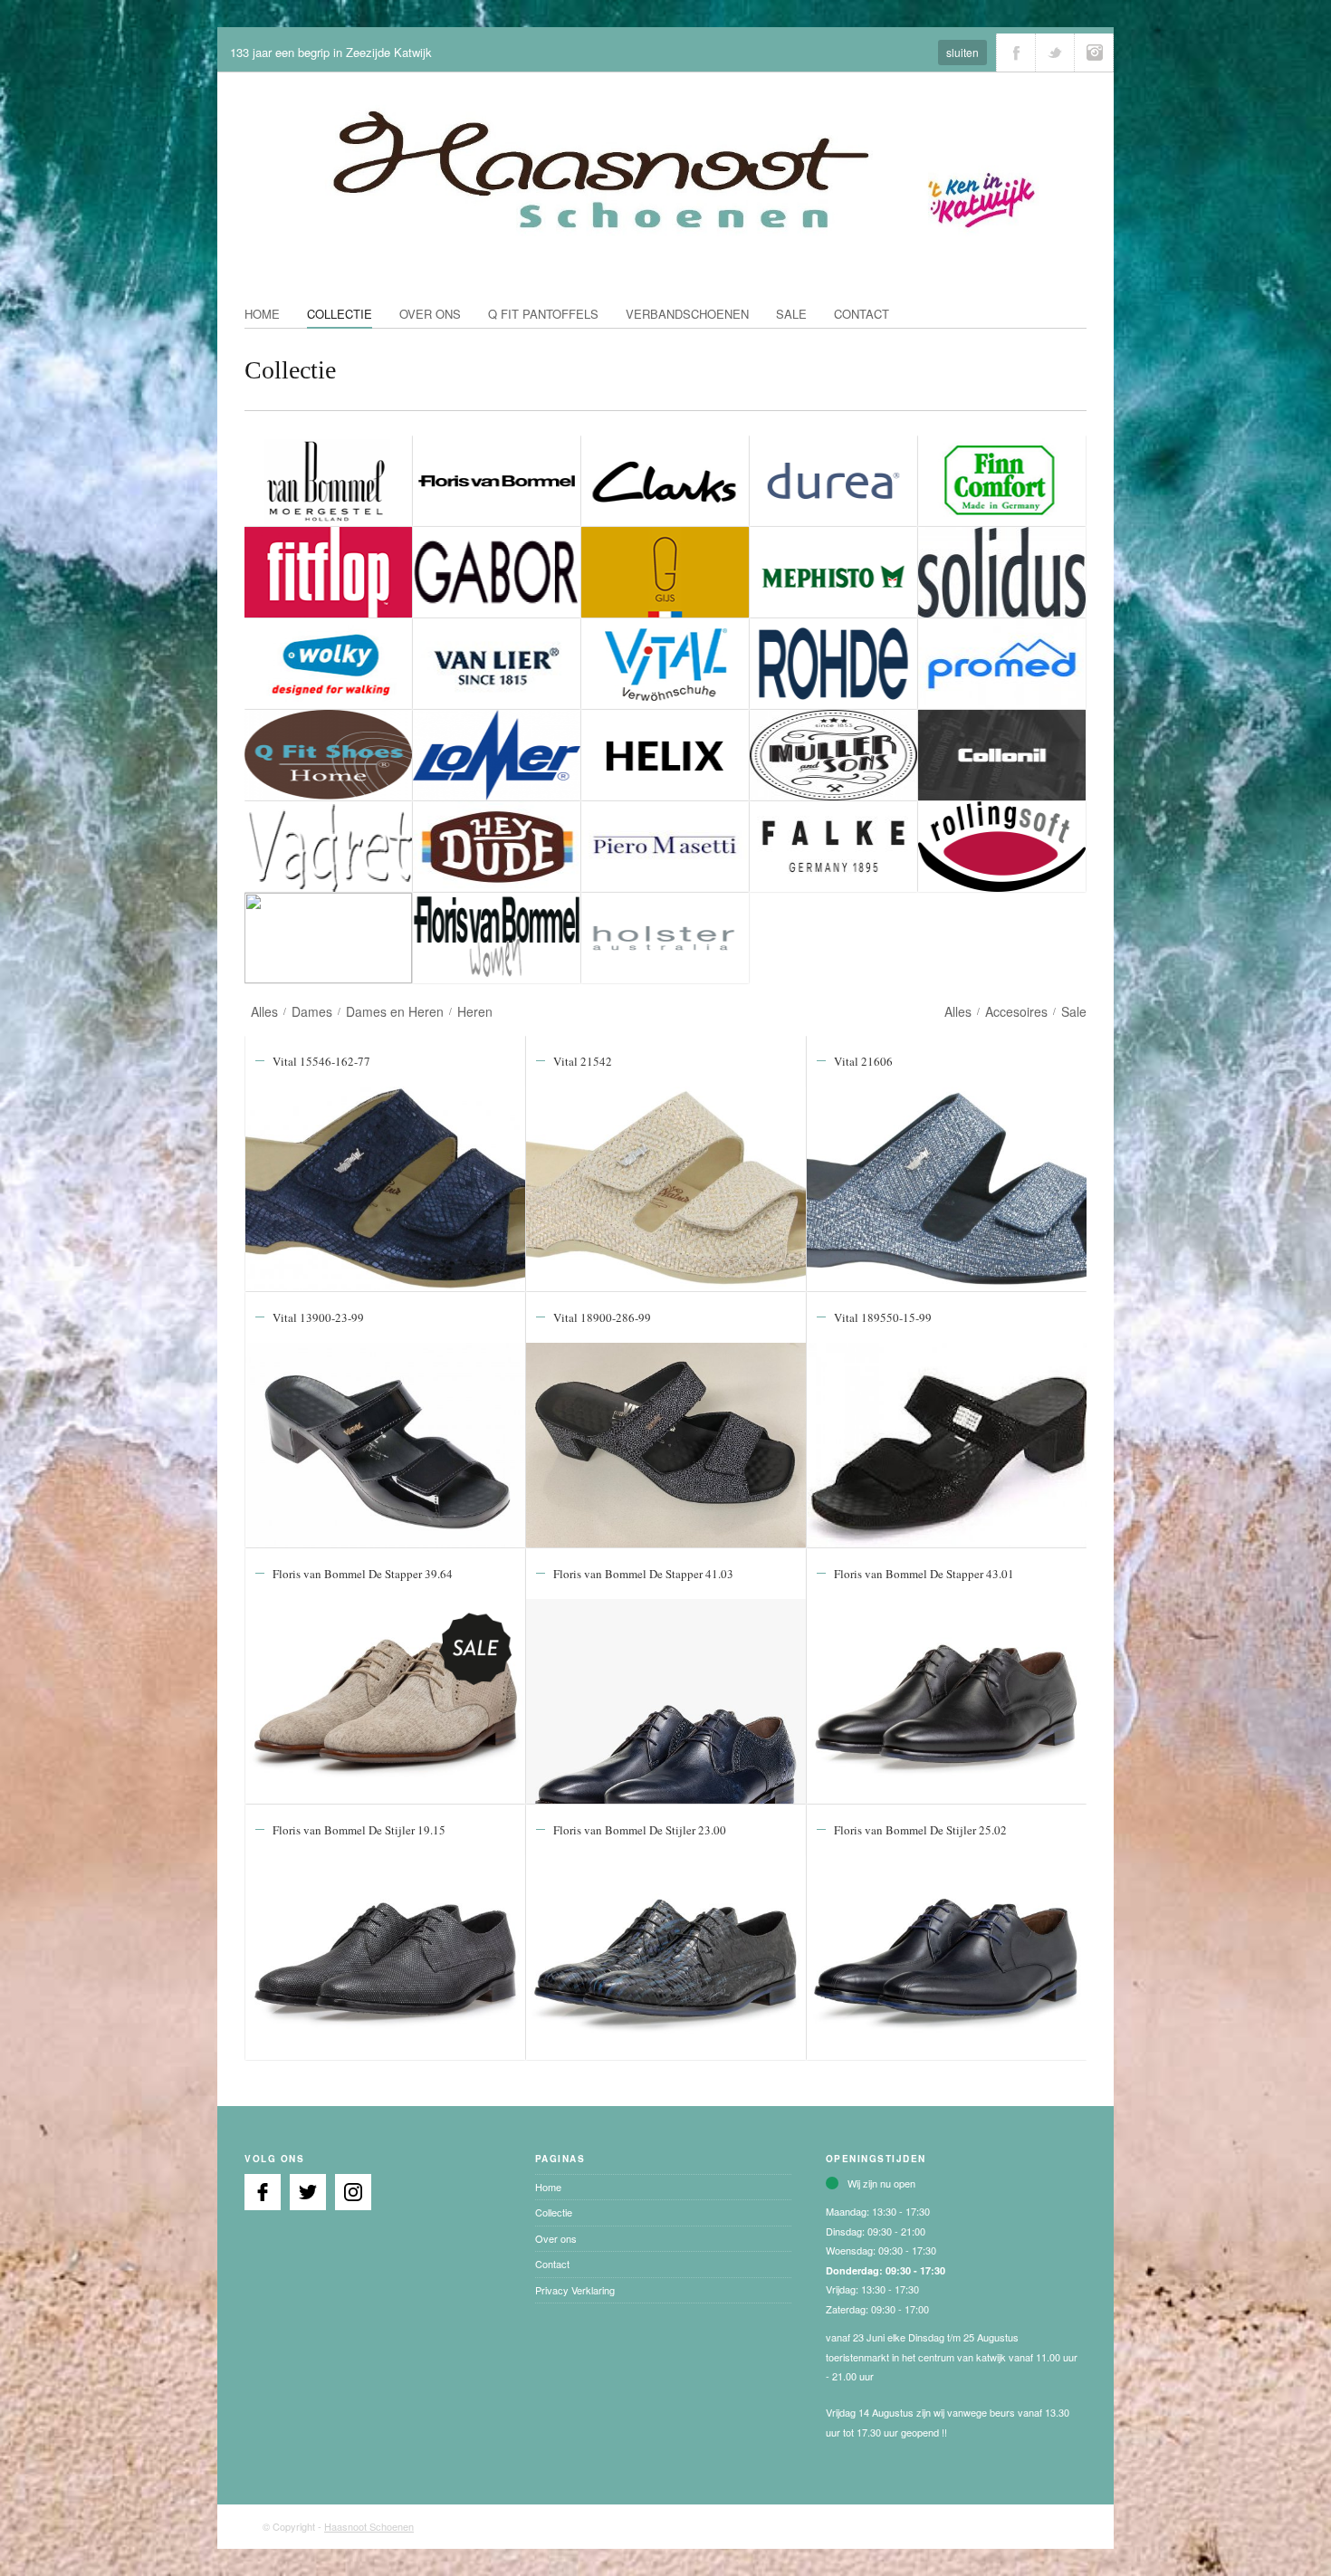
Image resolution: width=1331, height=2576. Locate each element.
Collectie (340, 314)
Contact (862, 314)
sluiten (962, 52)
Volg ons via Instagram (1094, 53)
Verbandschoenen (687, 314)
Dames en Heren (395, 1011)
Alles (264, 1011)
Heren (475, 1011)
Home (262, 314)
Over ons (430, 314)
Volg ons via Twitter (1055, 53)
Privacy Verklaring (575, 2290)
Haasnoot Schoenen (369, 2526)
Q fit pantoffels (543, 314)
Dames (312, 1011)
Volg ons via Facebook (1016, 53)
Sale (791, 314)
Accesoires (1016, 1011)
